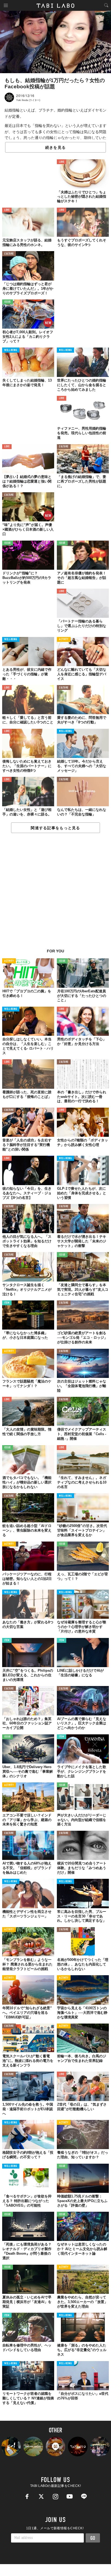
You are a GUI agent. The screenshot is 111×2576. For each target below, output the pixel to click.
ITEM (7, 1303)
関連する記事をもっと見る (55, 828)
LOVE (62, 162)
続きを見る (55, 147)
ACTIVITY (64, 640)
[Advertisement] (55, 894)
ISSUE (8, 302)
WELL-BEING (11, 350)
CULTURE (9, 254)
